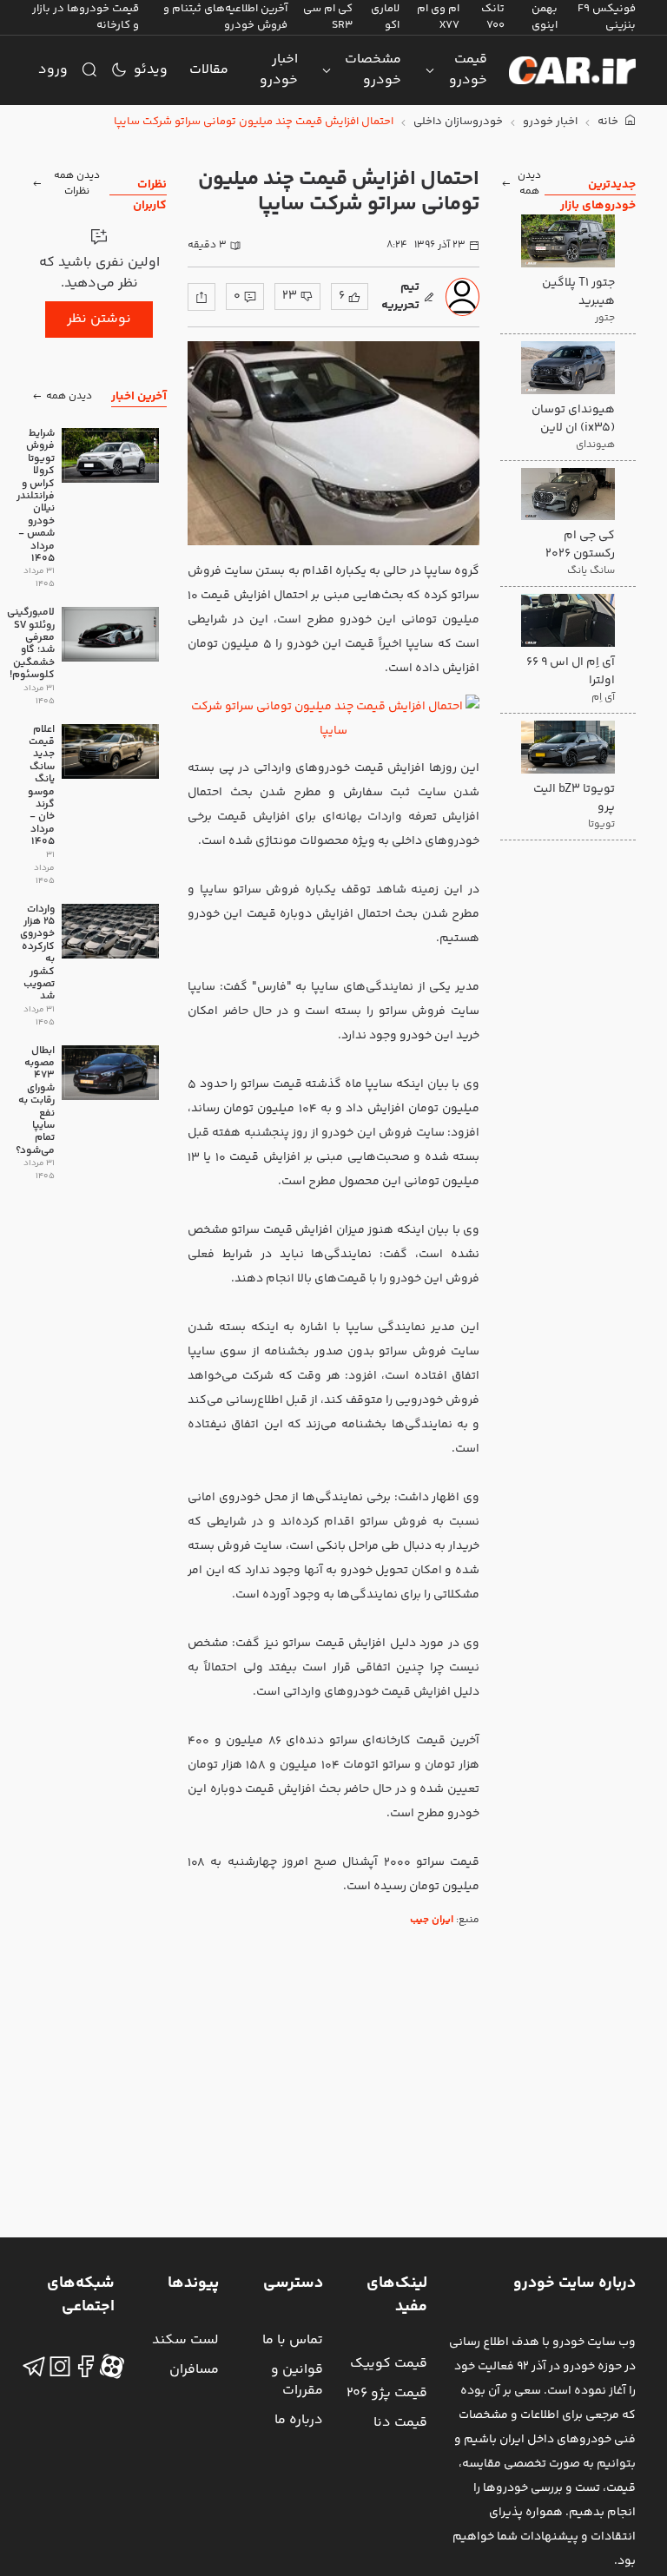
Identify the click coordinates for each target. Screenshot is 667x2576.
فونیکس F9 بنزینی (607, 17)
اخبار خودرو (279, 70)
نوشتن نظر (99, 319)
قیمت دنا (400, 2423)
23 (290, 296)
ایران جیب (432, 1920)
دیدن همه (529, 184)
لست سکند (185, 2340)
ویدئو (151, 70)
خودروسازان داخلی (458, 122)
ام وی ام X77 (438, 17)
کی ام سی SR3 (328, 17)
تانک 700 (493, 17)
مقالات (209, 70)
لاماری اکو (385, 17)
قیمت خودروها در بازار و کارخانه (86, 17)
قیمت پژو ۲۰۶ (387, 2393)
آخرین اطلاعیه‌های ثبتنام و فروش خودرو (225, 17)
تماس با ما (293, 2340)
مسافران (194, 2370)
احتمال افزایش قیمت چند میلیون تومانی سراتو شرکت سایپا (254, 122)
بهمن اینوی (545, 17)
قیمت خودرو (468, 70)
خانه (609, 122)
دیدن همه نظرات (77, 184)
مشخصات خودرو (373, 70)
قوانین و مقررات (297, 2380)
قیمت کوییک (389, 2364)
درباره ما (299, 2420)
